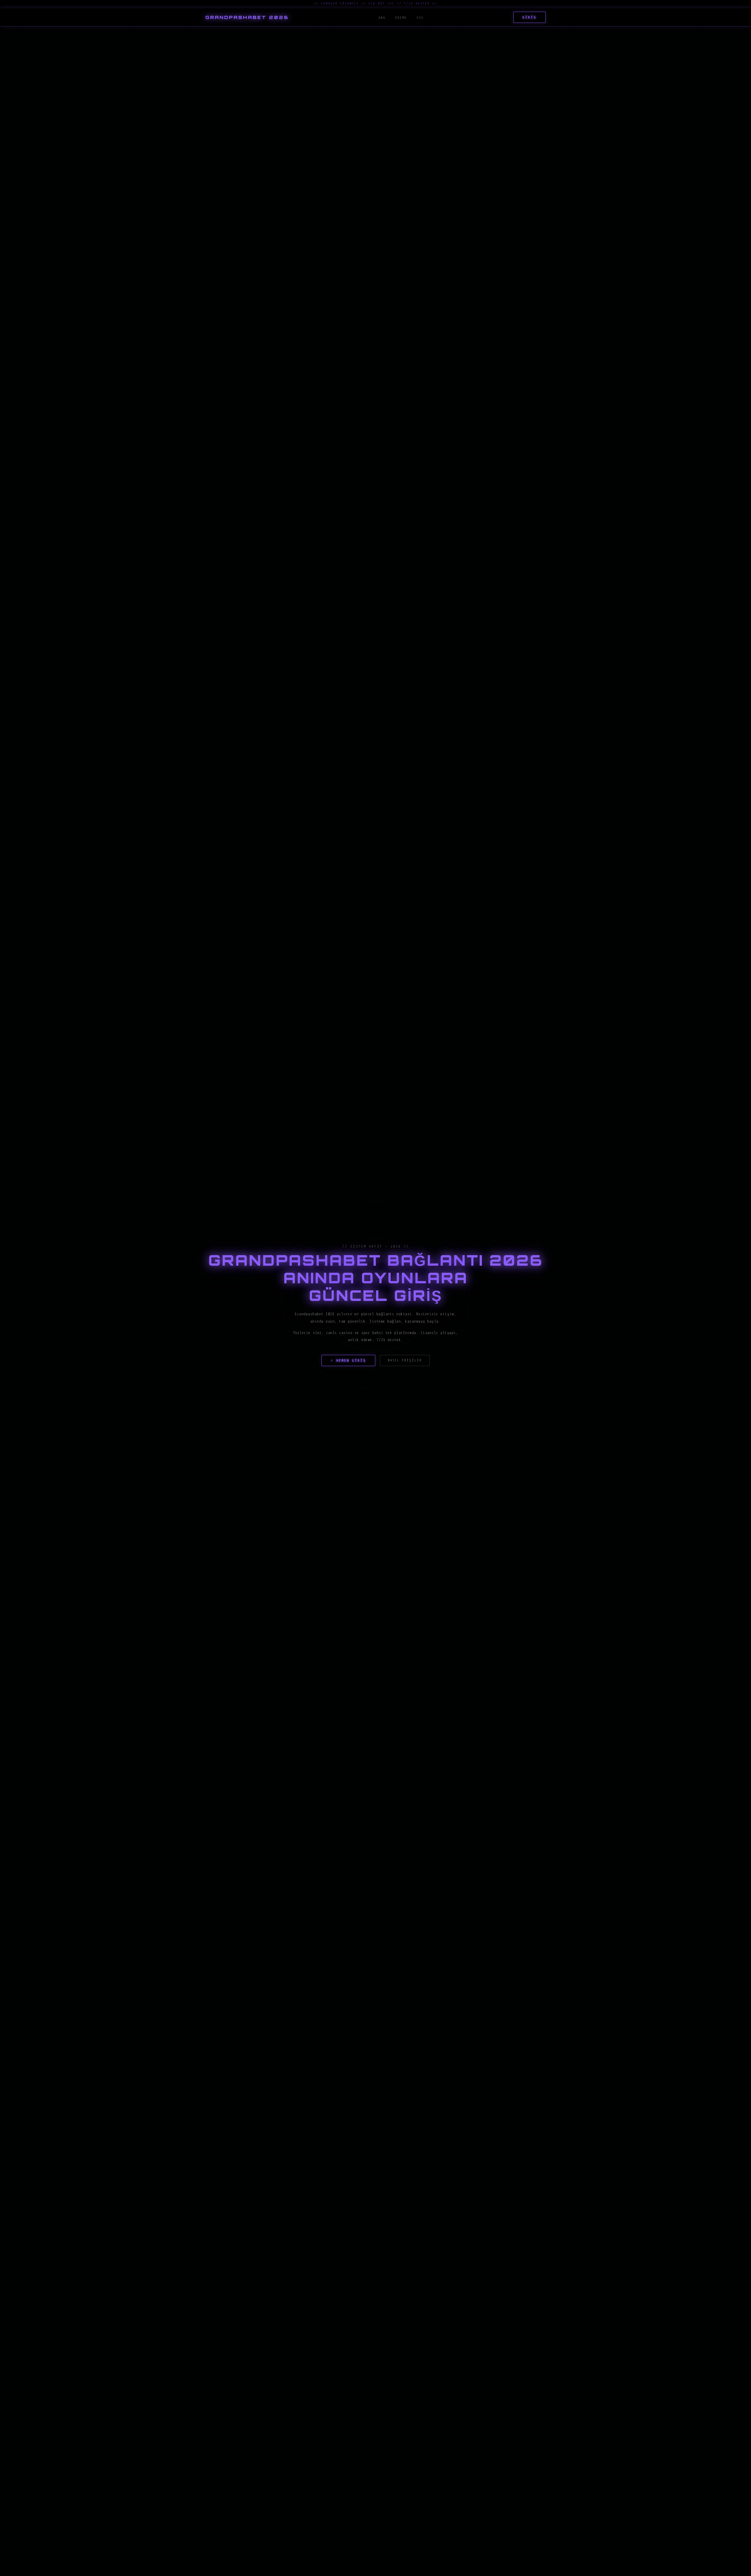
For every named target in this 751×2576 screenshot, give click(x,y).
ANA (382, 18)
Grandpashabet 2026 (247, 17)
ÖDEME (401, 18)
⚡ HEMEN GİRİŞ (348, 1360)
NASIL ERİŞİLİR (405, 1360)
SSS (420, 18)
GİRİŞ (530, 17)
